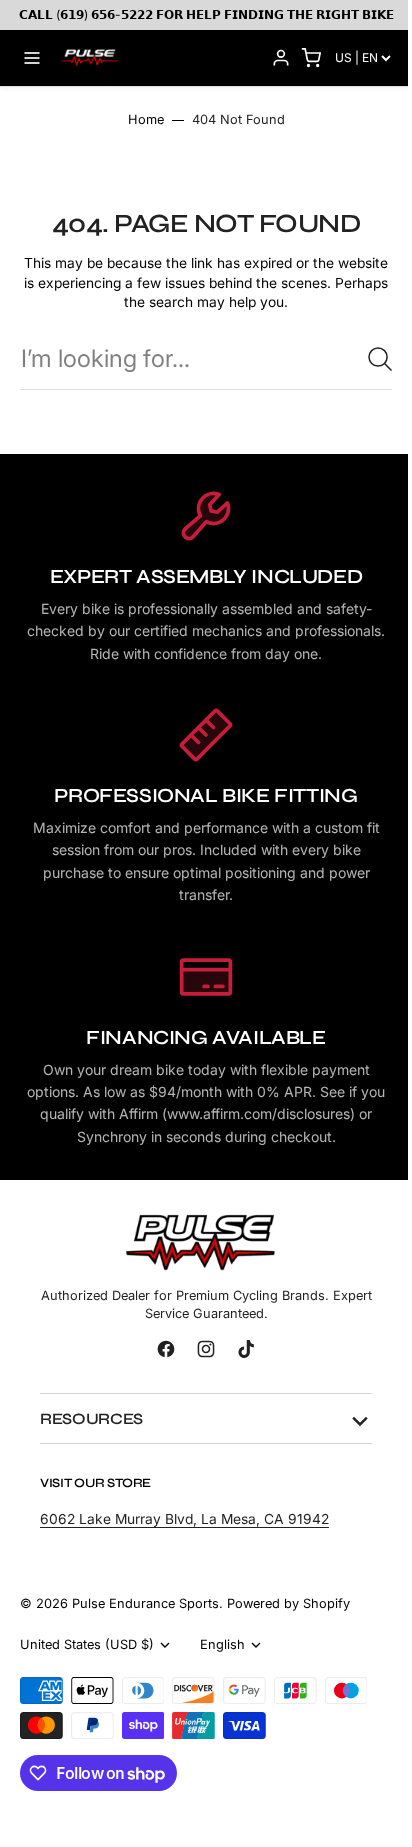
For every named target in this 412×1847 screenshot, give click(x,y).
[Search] (380, 359)
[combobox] (206, 358)
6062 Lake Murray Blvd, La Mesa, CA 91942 (184, 1534)
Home (146, 119)
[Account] (281, 58)
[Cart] (311, 58)
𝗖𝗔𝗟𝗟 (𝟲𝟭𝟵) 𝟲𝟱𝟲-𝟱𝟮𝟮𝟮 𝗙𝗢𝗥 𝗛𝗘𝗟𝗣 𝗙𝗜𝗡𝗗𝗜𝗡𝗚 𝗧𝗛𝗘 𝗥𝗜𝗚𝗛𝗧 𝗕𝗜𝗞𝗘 (206, 14)
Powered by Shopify (288, 1617)
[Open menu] (32, 58)
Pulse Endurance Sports (145, 1617)
